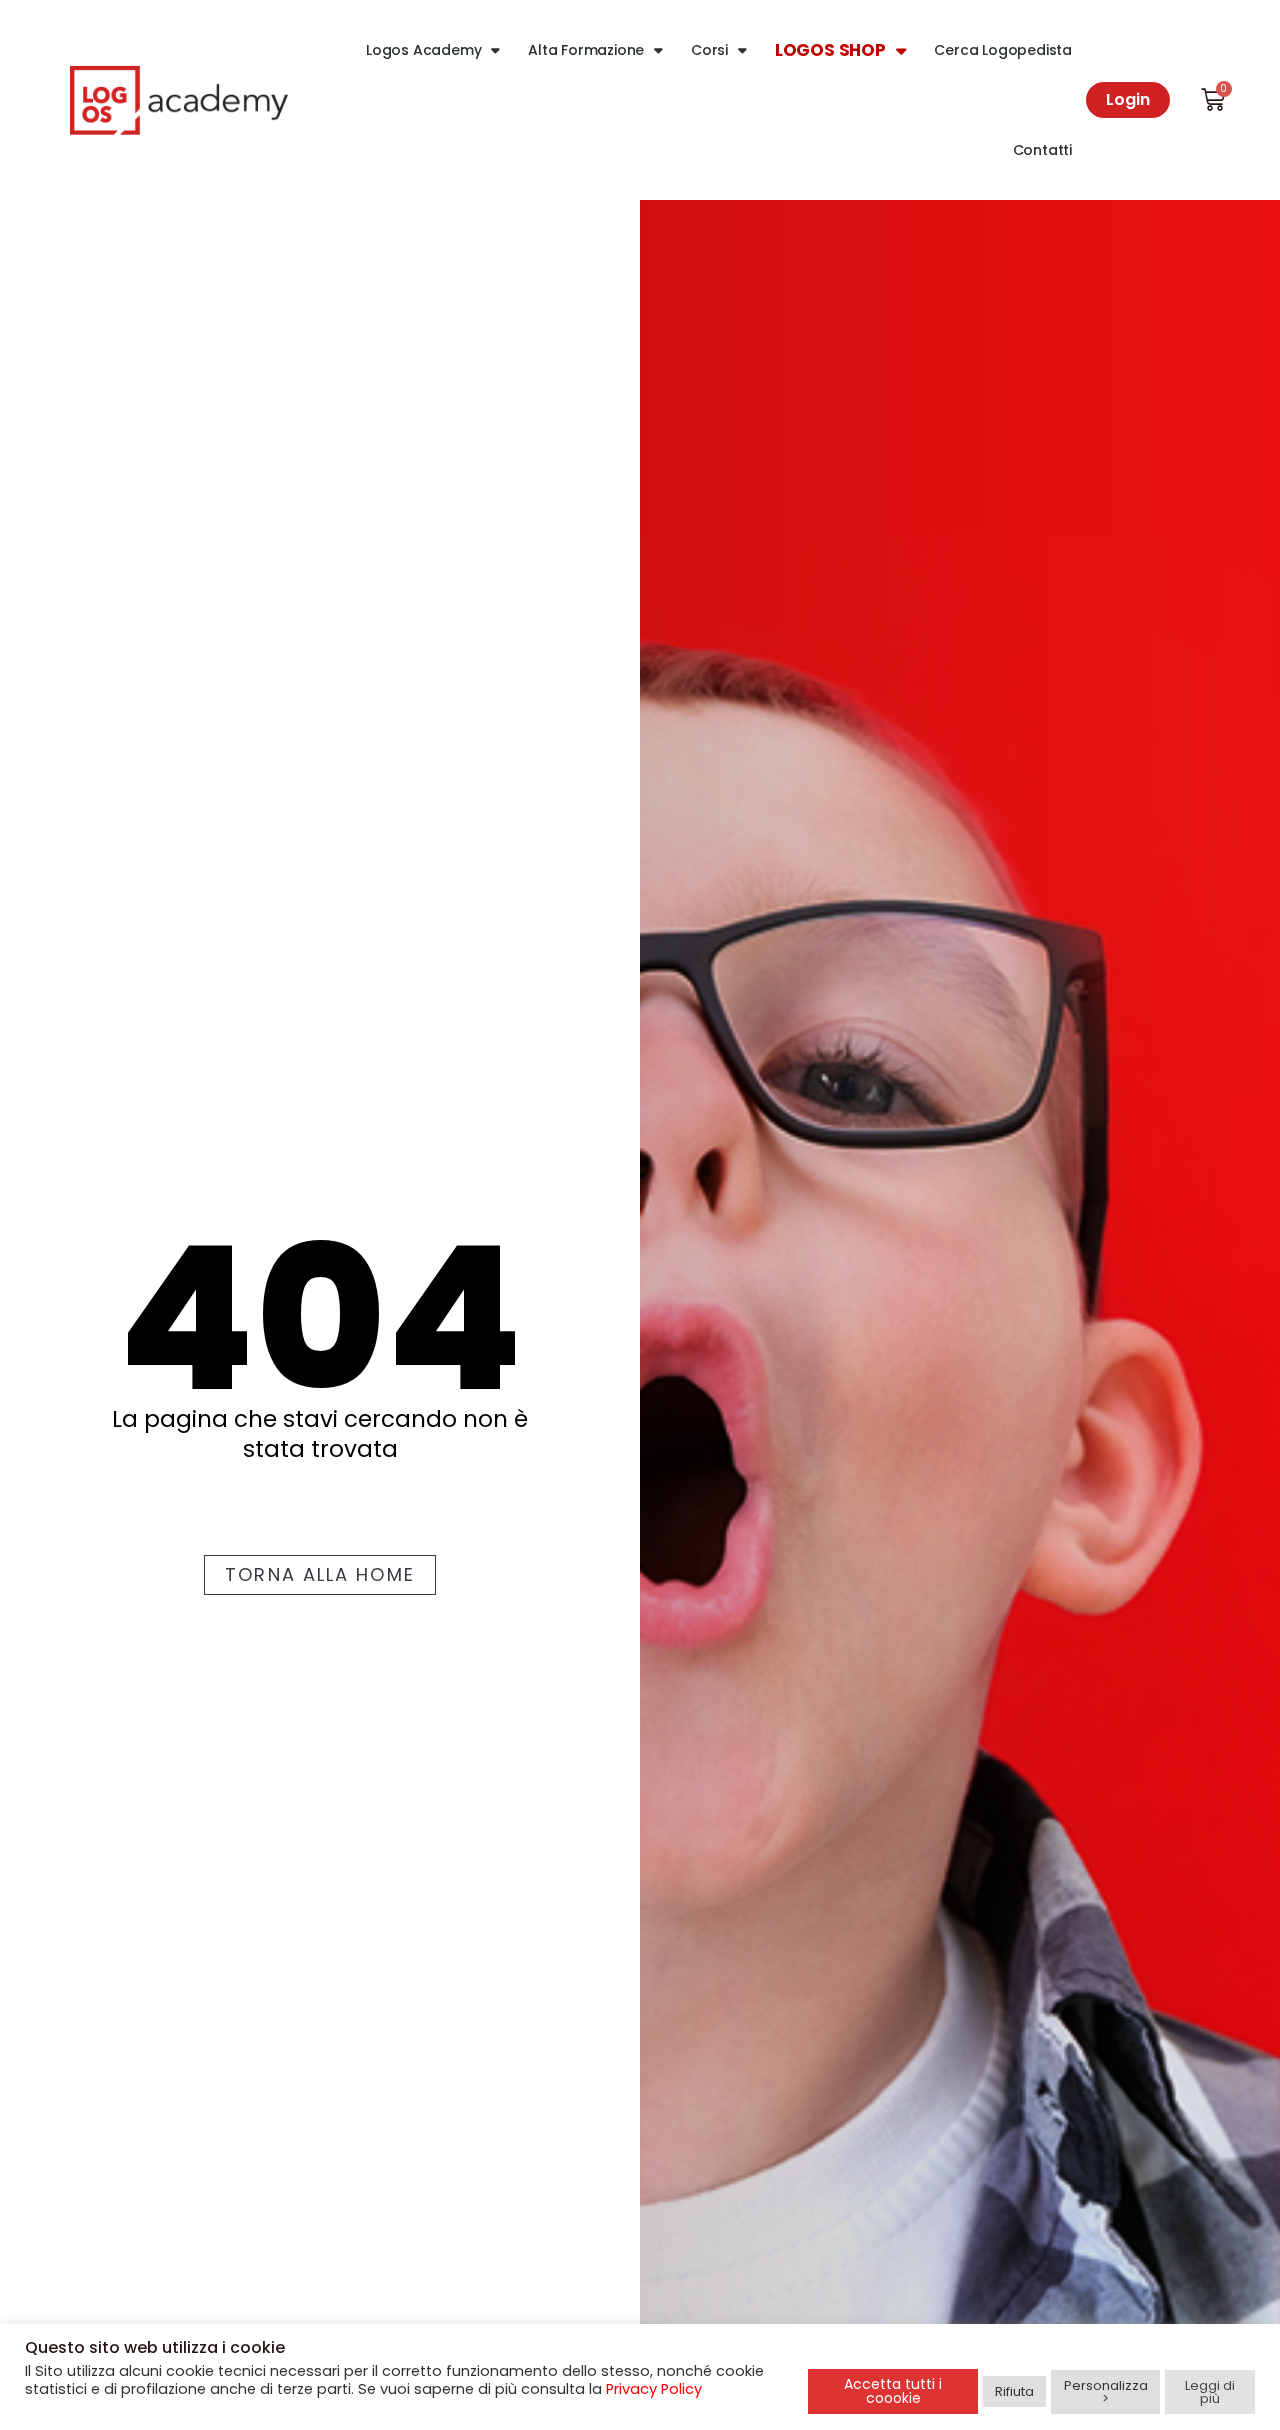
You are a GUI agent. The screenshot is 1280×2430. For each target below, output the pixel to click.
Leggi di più (1210, 2392)
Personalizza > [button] (1106, 2392)
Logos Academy (423, 50)
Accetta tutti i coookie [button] (893, 2391)
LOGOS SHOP (830, 50)
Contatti (1042, 150)
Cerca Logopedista (1003, 50)
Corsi (709, 50)
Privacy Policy (654, 2389)
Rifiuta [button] (1014, 2391)
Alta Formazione (586, 50)
